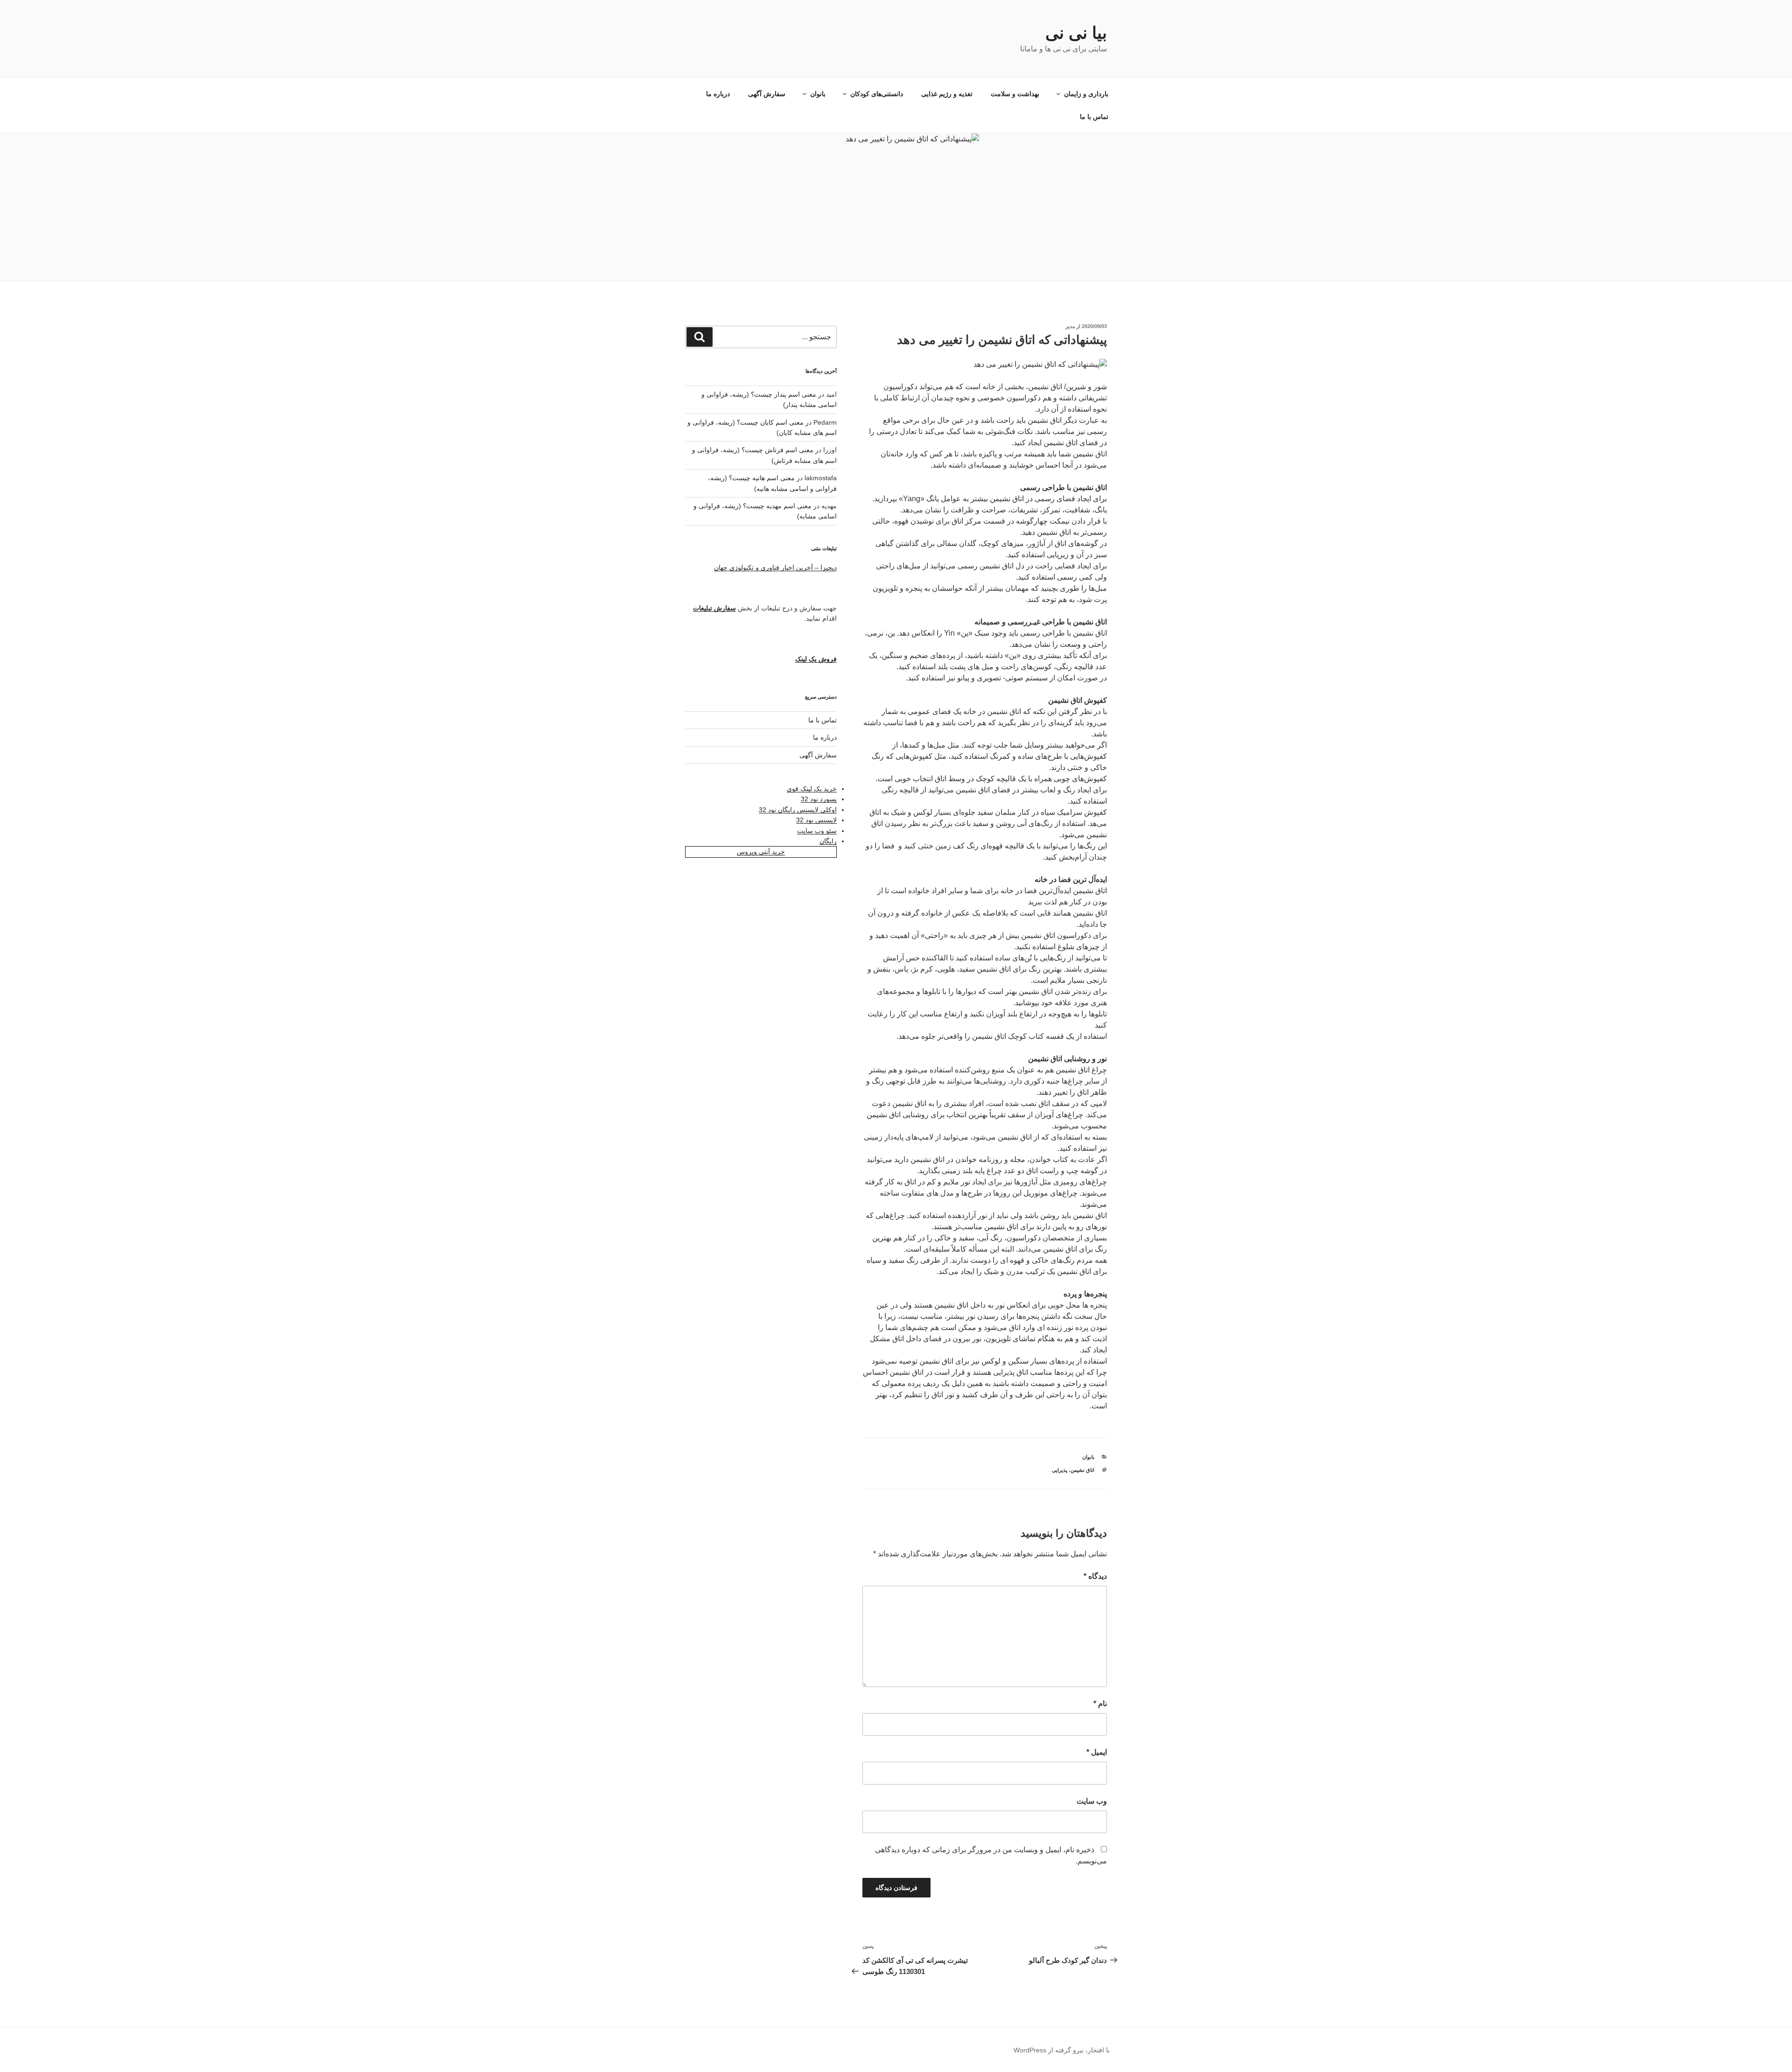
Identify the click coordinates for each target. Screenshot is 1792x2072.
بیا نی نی (1076, 33)
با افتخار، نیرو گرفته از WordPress (1062, 2050)
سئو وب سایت (817, 831)
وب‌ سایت (1092, 1801)
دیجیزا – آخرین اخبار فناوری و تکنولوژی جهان (775, 567)
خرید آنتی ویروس (761, 852)
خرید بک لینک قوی (812, 789)
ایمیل (1097, 1752)
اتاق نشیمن (1082, 1470)
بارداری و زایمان (1086, 94)
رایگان (828, 841)
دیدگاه (1095, 1576)
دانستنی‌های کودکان (877, 94)
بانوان (818, 94)
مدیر (1070, 326)
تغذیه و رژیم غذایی (947, 94)
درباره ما (718, 94)
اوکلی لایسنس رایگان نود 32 (798, 810)
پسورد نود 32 (819, 799)
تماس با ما (1094, 117)
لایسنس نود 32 (816, 820)
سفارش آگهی (767, 94)
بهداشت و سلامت (1015, 94)
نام (1100, 1704)
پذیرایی (1060, 1470)
